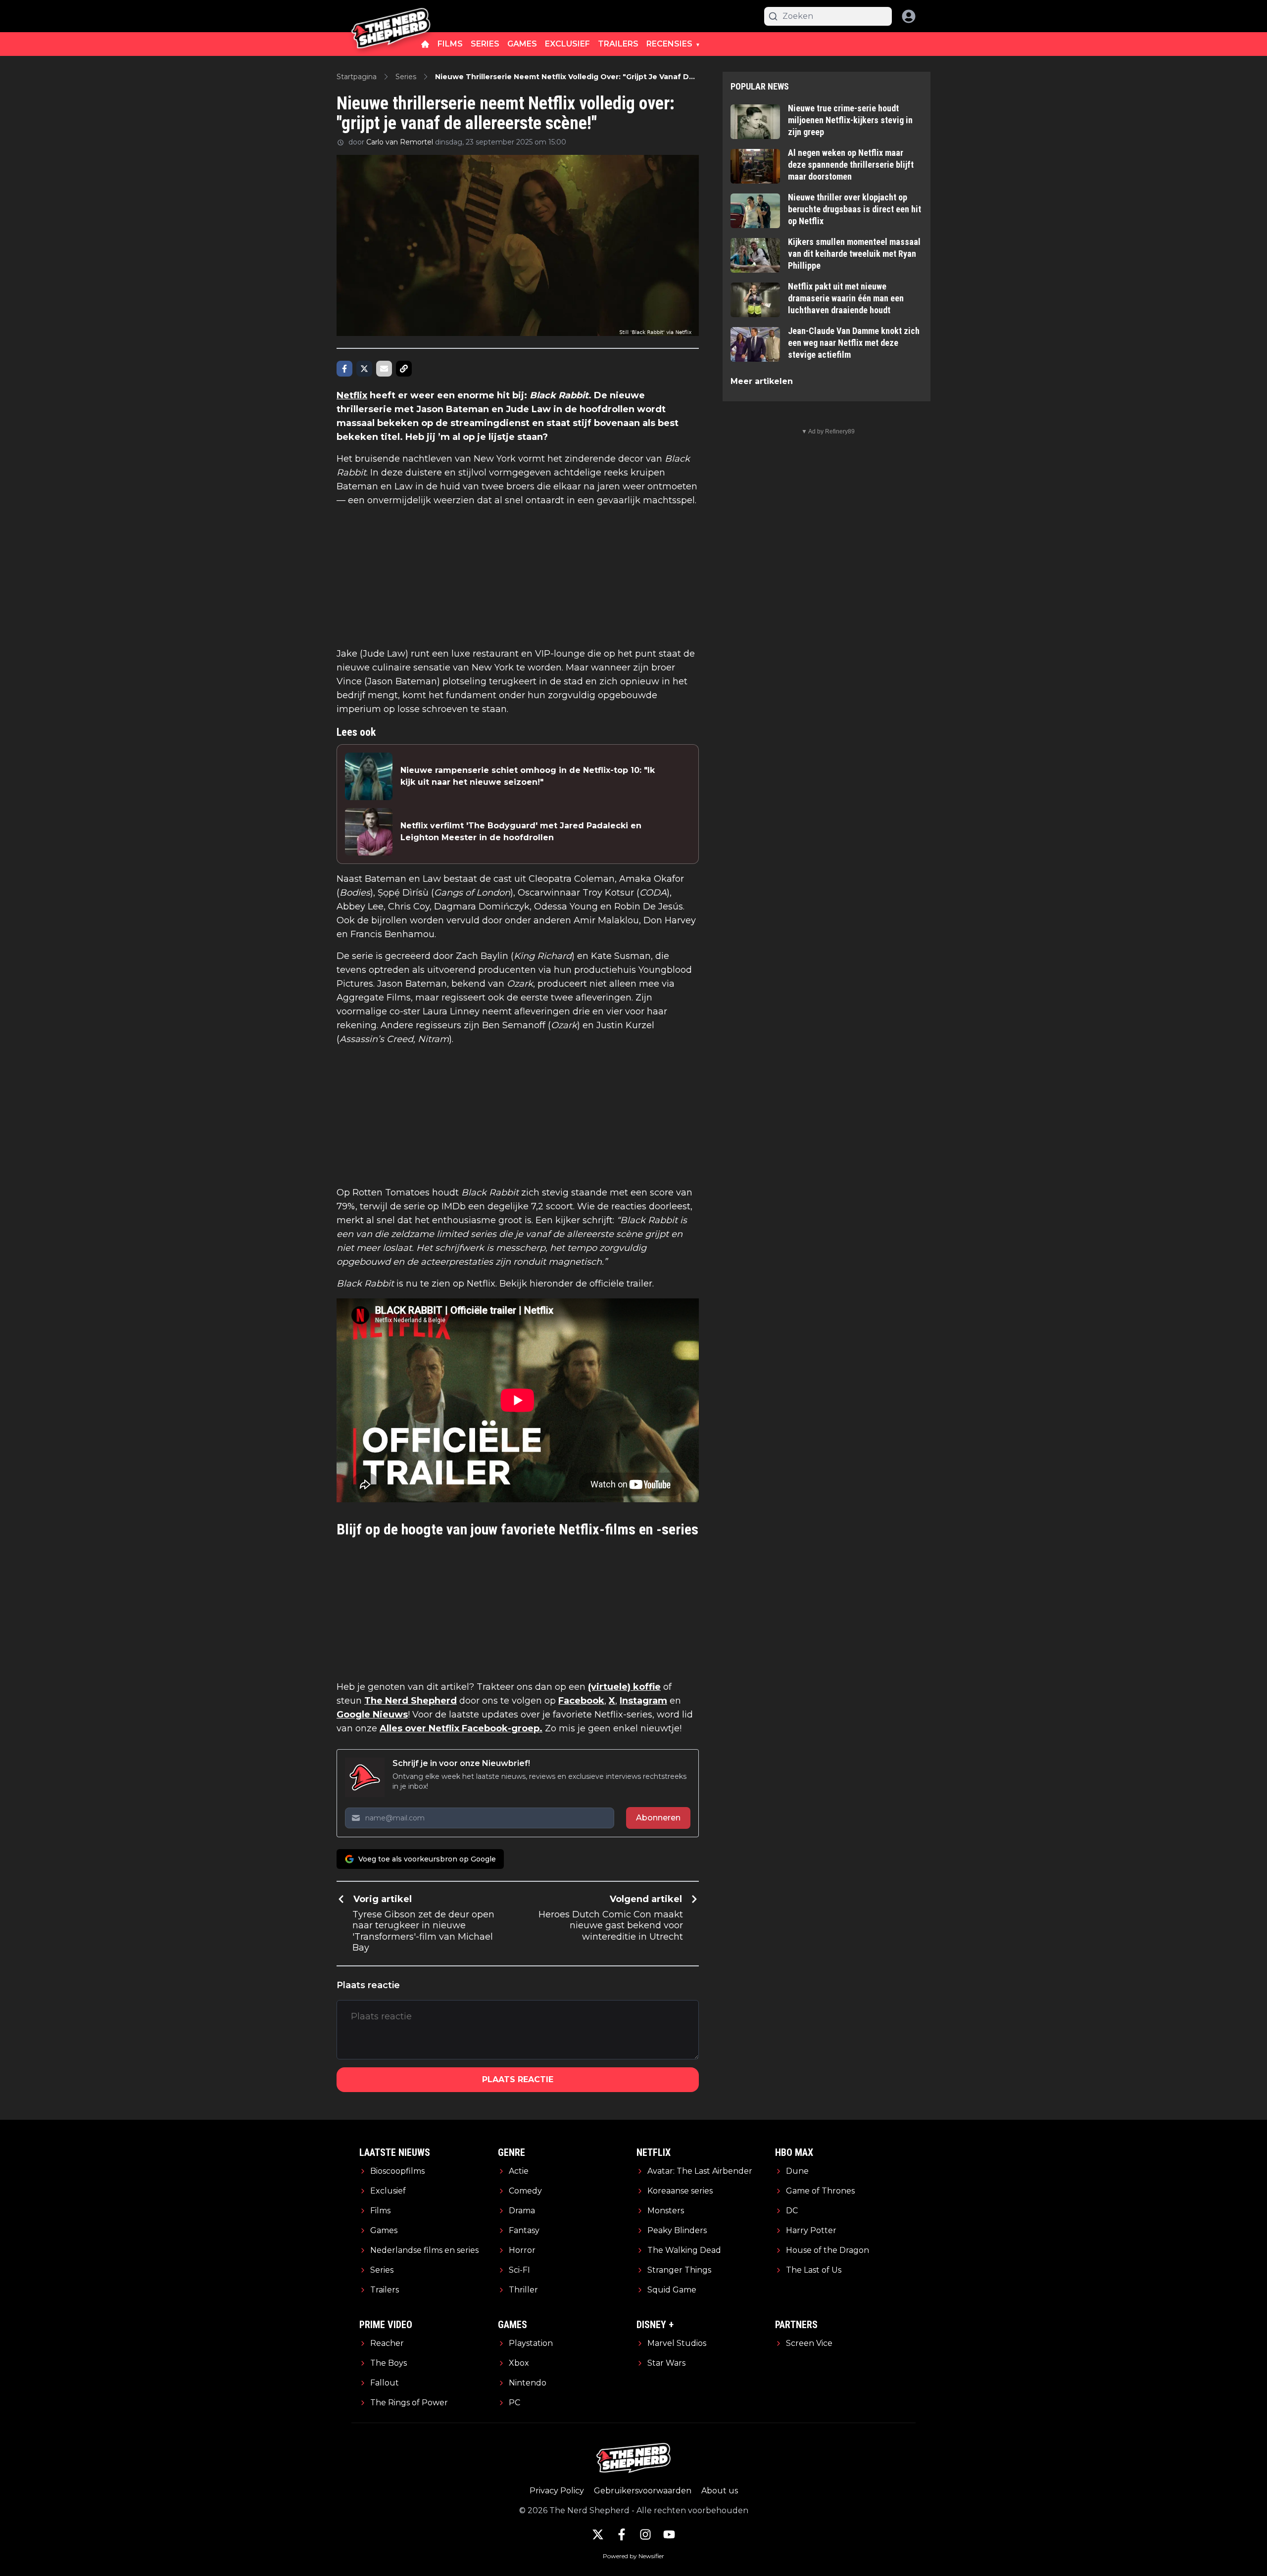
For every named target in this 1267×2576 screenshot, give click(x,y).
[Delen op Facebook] (344, 369)
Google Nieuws (372, 1715)
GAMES (522, 44)
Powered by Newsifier (633, 2556)
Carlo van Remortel (400, 142)
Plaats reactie (518, 2079)
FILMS (450, 44)
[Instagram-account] (645, 2534)
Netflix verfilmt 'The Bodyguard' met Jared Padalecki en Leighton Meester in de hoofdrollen (521, 832)
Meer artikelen (762, 381)
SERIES (485, 44)
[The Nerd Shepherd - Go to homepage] (391, 16)
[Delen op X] (364, 369)
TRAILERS (618, 44)
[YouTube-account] (669, 2534)
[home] (425, 44)
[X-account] (598, 2534)
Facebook (581, 1701)
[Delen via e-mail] (384, 369)
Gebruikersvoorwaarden (643, 2491)
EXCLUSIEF (567, 44)
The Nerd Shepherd (411, 1701)
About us (720, 2491)
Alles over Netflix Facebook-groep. (461, 1728)
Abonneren (658, 1818)
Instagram (643, 1701)
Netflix (352, 395)
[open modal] (909, 16)
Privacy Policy (557, 2491)
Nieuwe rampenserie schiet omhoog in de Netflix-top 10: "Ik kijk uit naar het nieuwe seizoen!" (528, 776)
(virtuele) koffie (624, 1687)
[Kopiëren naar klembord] (404, 369)
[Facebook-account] (622, 2534)
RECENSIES (669, 44)
